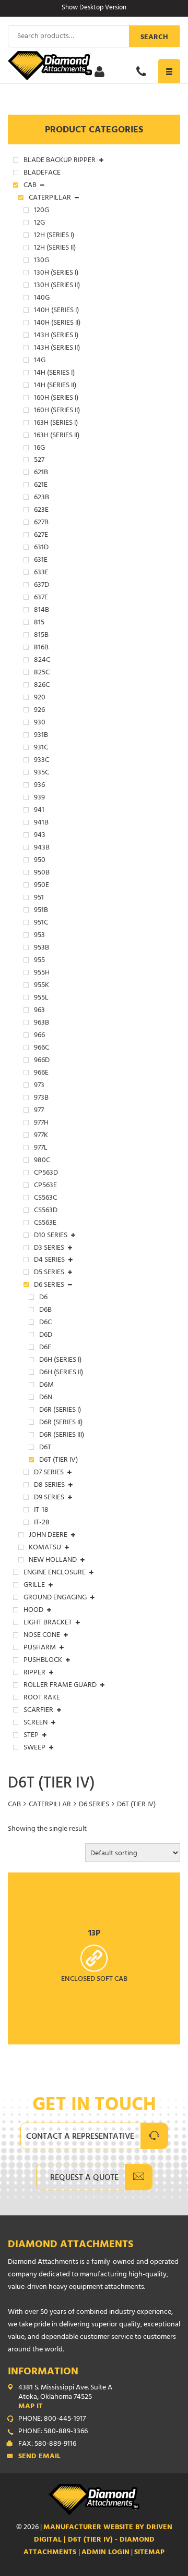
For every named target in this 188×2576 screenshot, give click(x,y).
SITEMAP (149, 2553)
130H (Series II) (57, 286)
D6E (45, 1348)
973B (41, 1099)
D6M (46, 1386)
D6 (43, 1298)
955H (42, 973)
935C (42, 773)
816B (41, 648)
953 (39, 936)
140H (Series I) (56, 311)
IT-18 (41, 1511)
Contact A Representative (80, 2137)
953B (42, 948)
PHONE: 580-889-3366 (53, 2432)
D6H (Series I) (60, 1361)
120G (42, 211)
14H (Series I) (54, 374)
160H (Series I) (56, 399)
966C (42, 1049)
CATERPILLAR (50, 1805)
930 (40, 723)
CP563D (46, 1174)
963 (39, 1011)
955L (41, 999)
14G (40, 361)
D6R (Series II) (61, 1423)
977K (41, 1136)
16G (39, 449)
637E (41, 598)
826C (42, 686)
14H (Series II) (55, 386)
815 (39, 623)
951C (41, 923)
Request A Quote (84, 2178)
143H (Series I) (56, 336)
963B (42, 1024)
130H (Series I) (56, 274)
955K (42, 986)
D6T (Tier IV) (58, 1461)
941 (39, 811)
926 (39, 711)
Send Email (39, 2457)
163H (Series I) (56, 424)
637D (42, 586)
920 (40, 698)
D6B (45, 1311)
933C (42, 761)
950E (42, 886)
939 (39, 798)
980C (42, 1161)
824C (42, 661)
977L (41, 1149)
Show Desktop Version (94, 8)
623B (42, 498)
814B (42, 611)
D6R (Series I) (60, 1411)
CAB (14, 1805)
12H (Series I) (54, 236)
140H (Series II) (57, 324)
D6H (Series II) (61, 1373)
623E (41, 511)
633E (41, 573)
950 (40, 861)
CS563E (45, 1224)
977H (41, 1124)
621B (41, 473)
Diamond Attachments (70, 2245)
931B (41, 736)
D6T (45, 1448)
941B (41, 823)
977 (39, 1111)
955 (39, 961)
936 (39, 786)
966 (39, 1036)
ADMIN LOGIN (105, 2553)
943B (42, 848)
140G (42, 299)
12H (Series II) (55, 249)
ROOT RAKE (42, 1698)
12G (39, 224)
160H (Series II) (57, 411)
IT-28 (42, 1523)
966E (41, 1074)
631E (41, 561)
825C (42, 673)
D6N (46, 1398)
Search (154, 38)
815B (41, 636)
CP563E (45, 1186)
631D (41, 548)
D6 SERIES (94, 1805)
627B (41, 523)
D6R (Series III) (62, 1436)
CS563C (45, 1199)
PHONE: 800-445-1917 (52, 2420)
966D (42, 1061)
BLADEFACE (42, 174)
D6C (45, 1323)
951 (39, 898)
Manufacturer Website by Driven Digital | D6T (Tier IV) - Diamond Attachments (98, 2540)
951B (41, 911)
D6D (46, 1336)
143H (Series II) (57, 349)
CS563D (46, 1211)
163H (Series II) (57, 436)
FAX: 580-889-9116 (47, 2445)
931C (41, 748)
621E (41, 486)
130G (42, 261)
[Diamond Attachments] (94, 66)
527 (39, 461)
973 (39, 1086)
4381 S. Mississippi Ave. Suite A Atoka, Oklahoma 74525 (65, 2398)
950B (42, 873)
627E (41, 536)
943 (40, 836)
